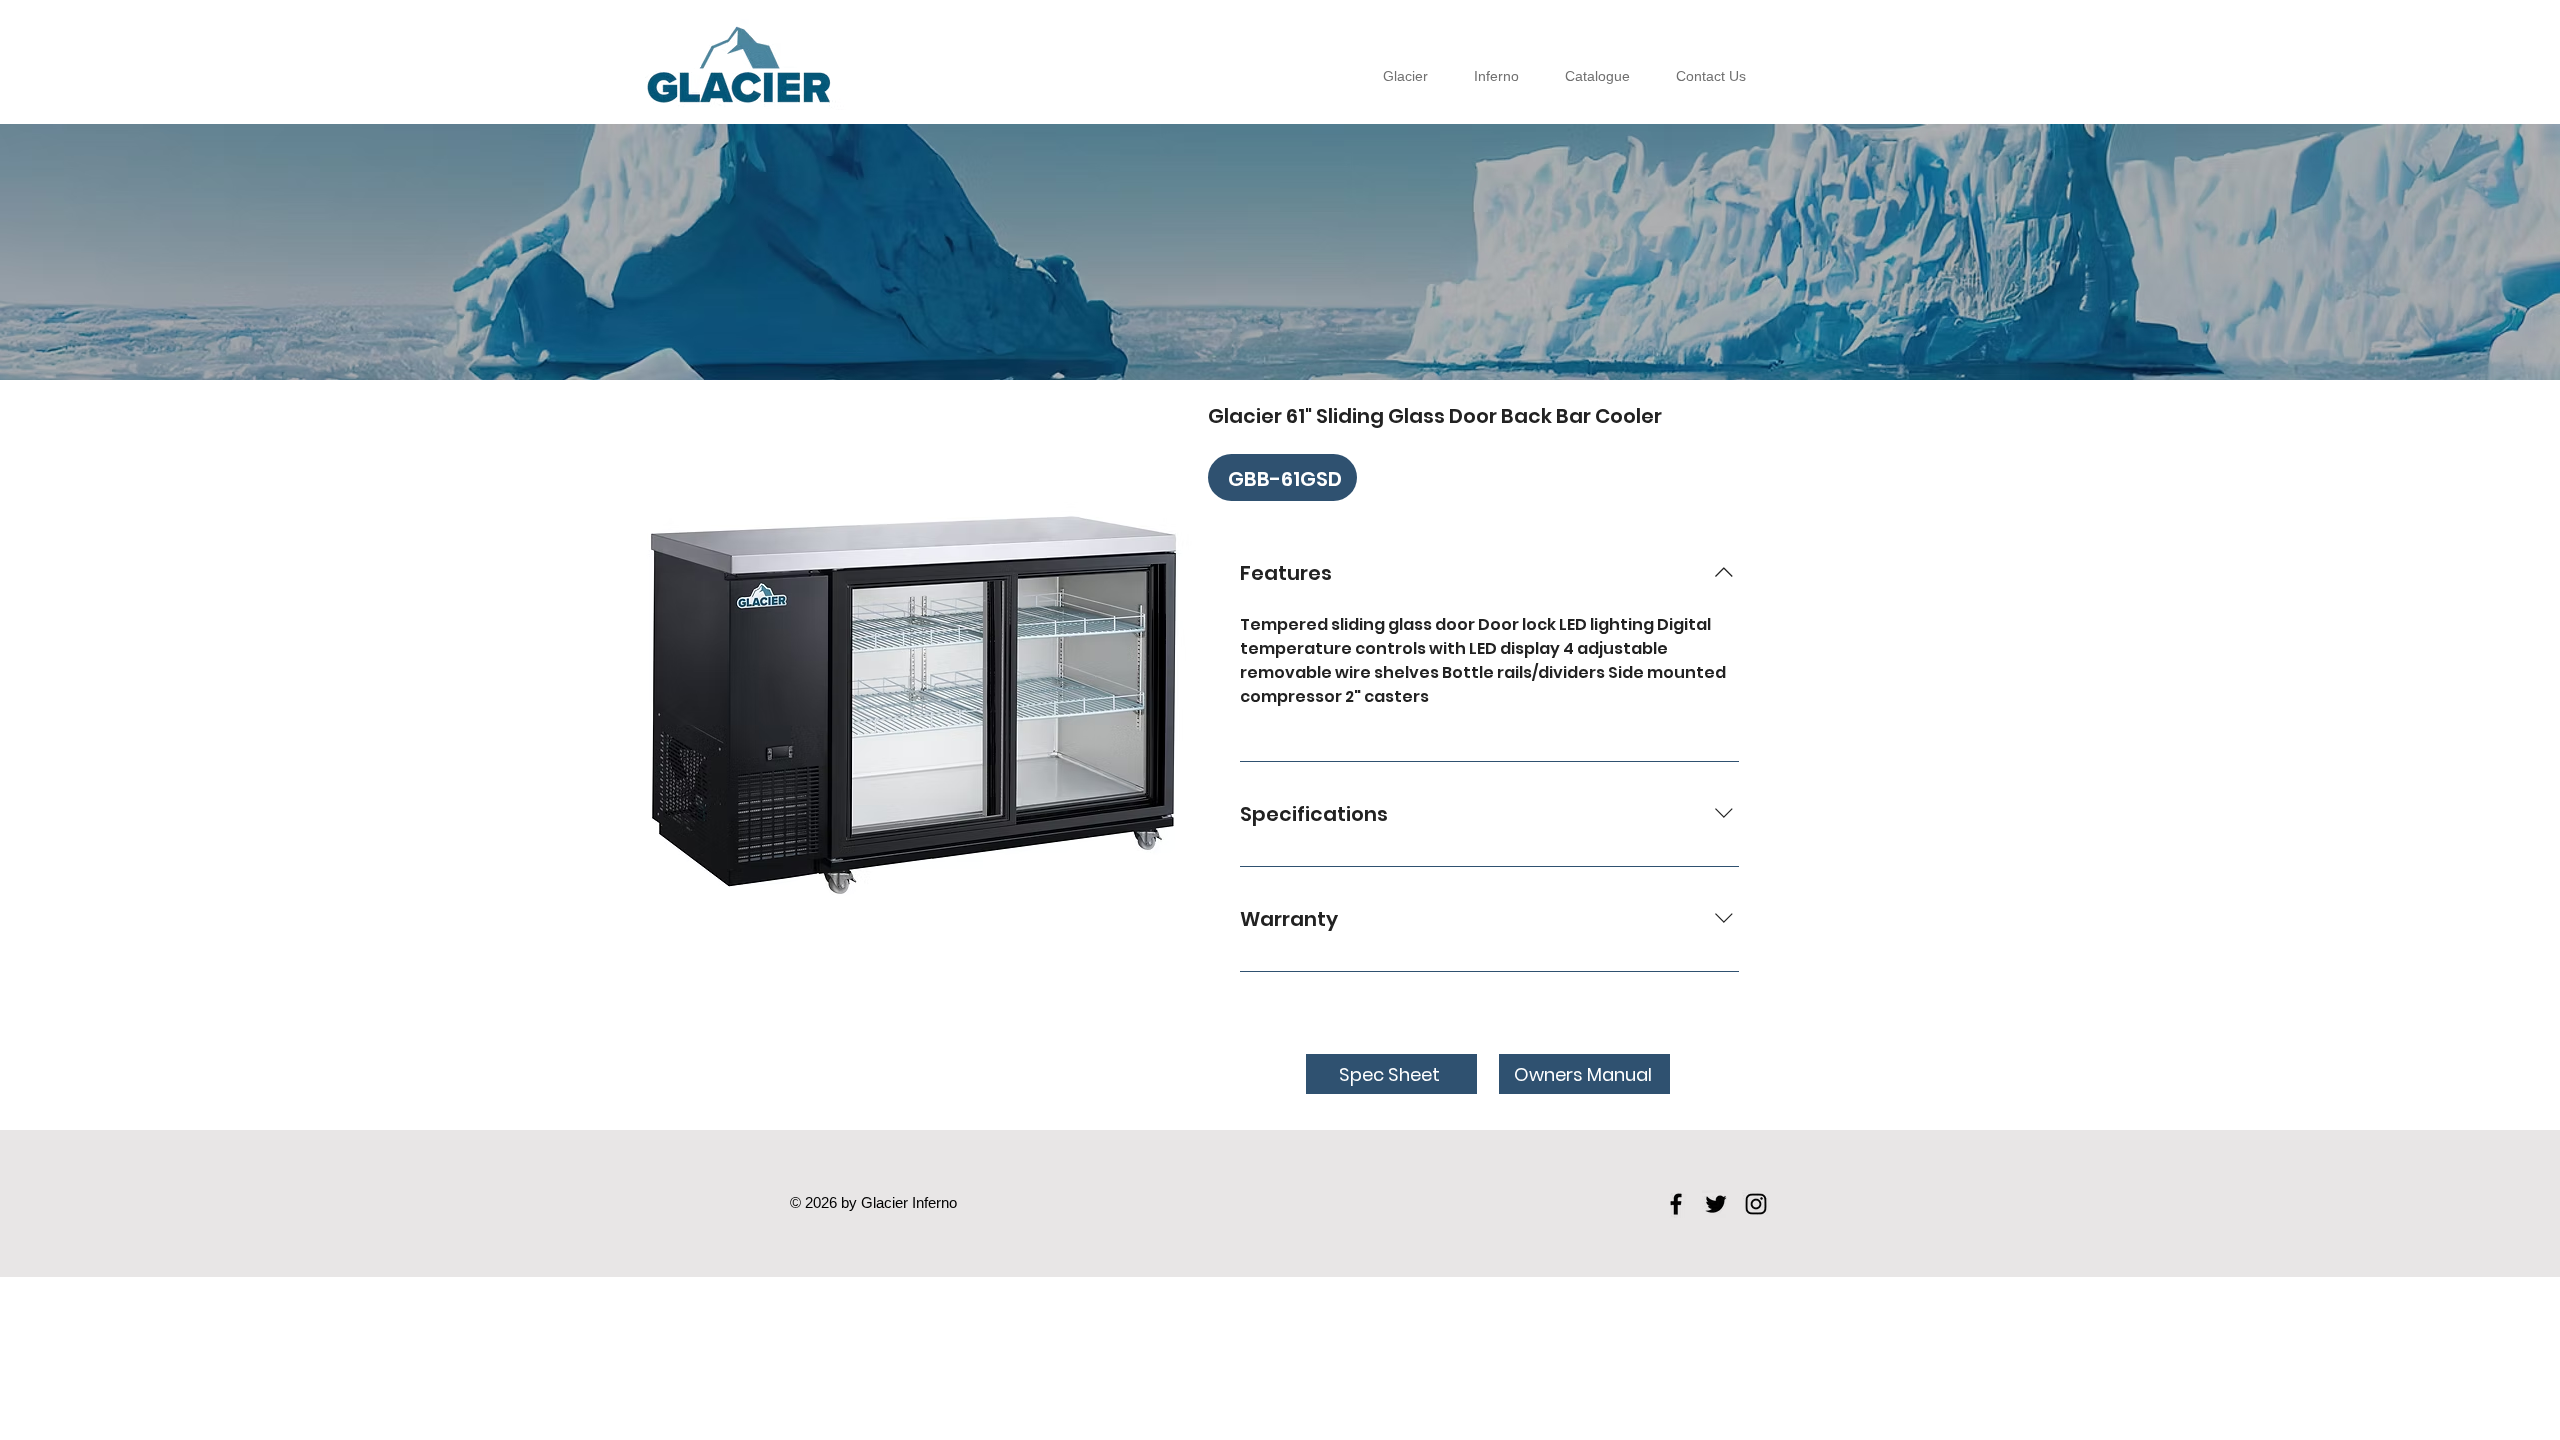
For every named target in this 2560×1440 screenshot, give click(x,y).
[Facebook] (1676, 1204)
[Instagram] (1756, 1204)
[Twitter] (1716, 1204)
